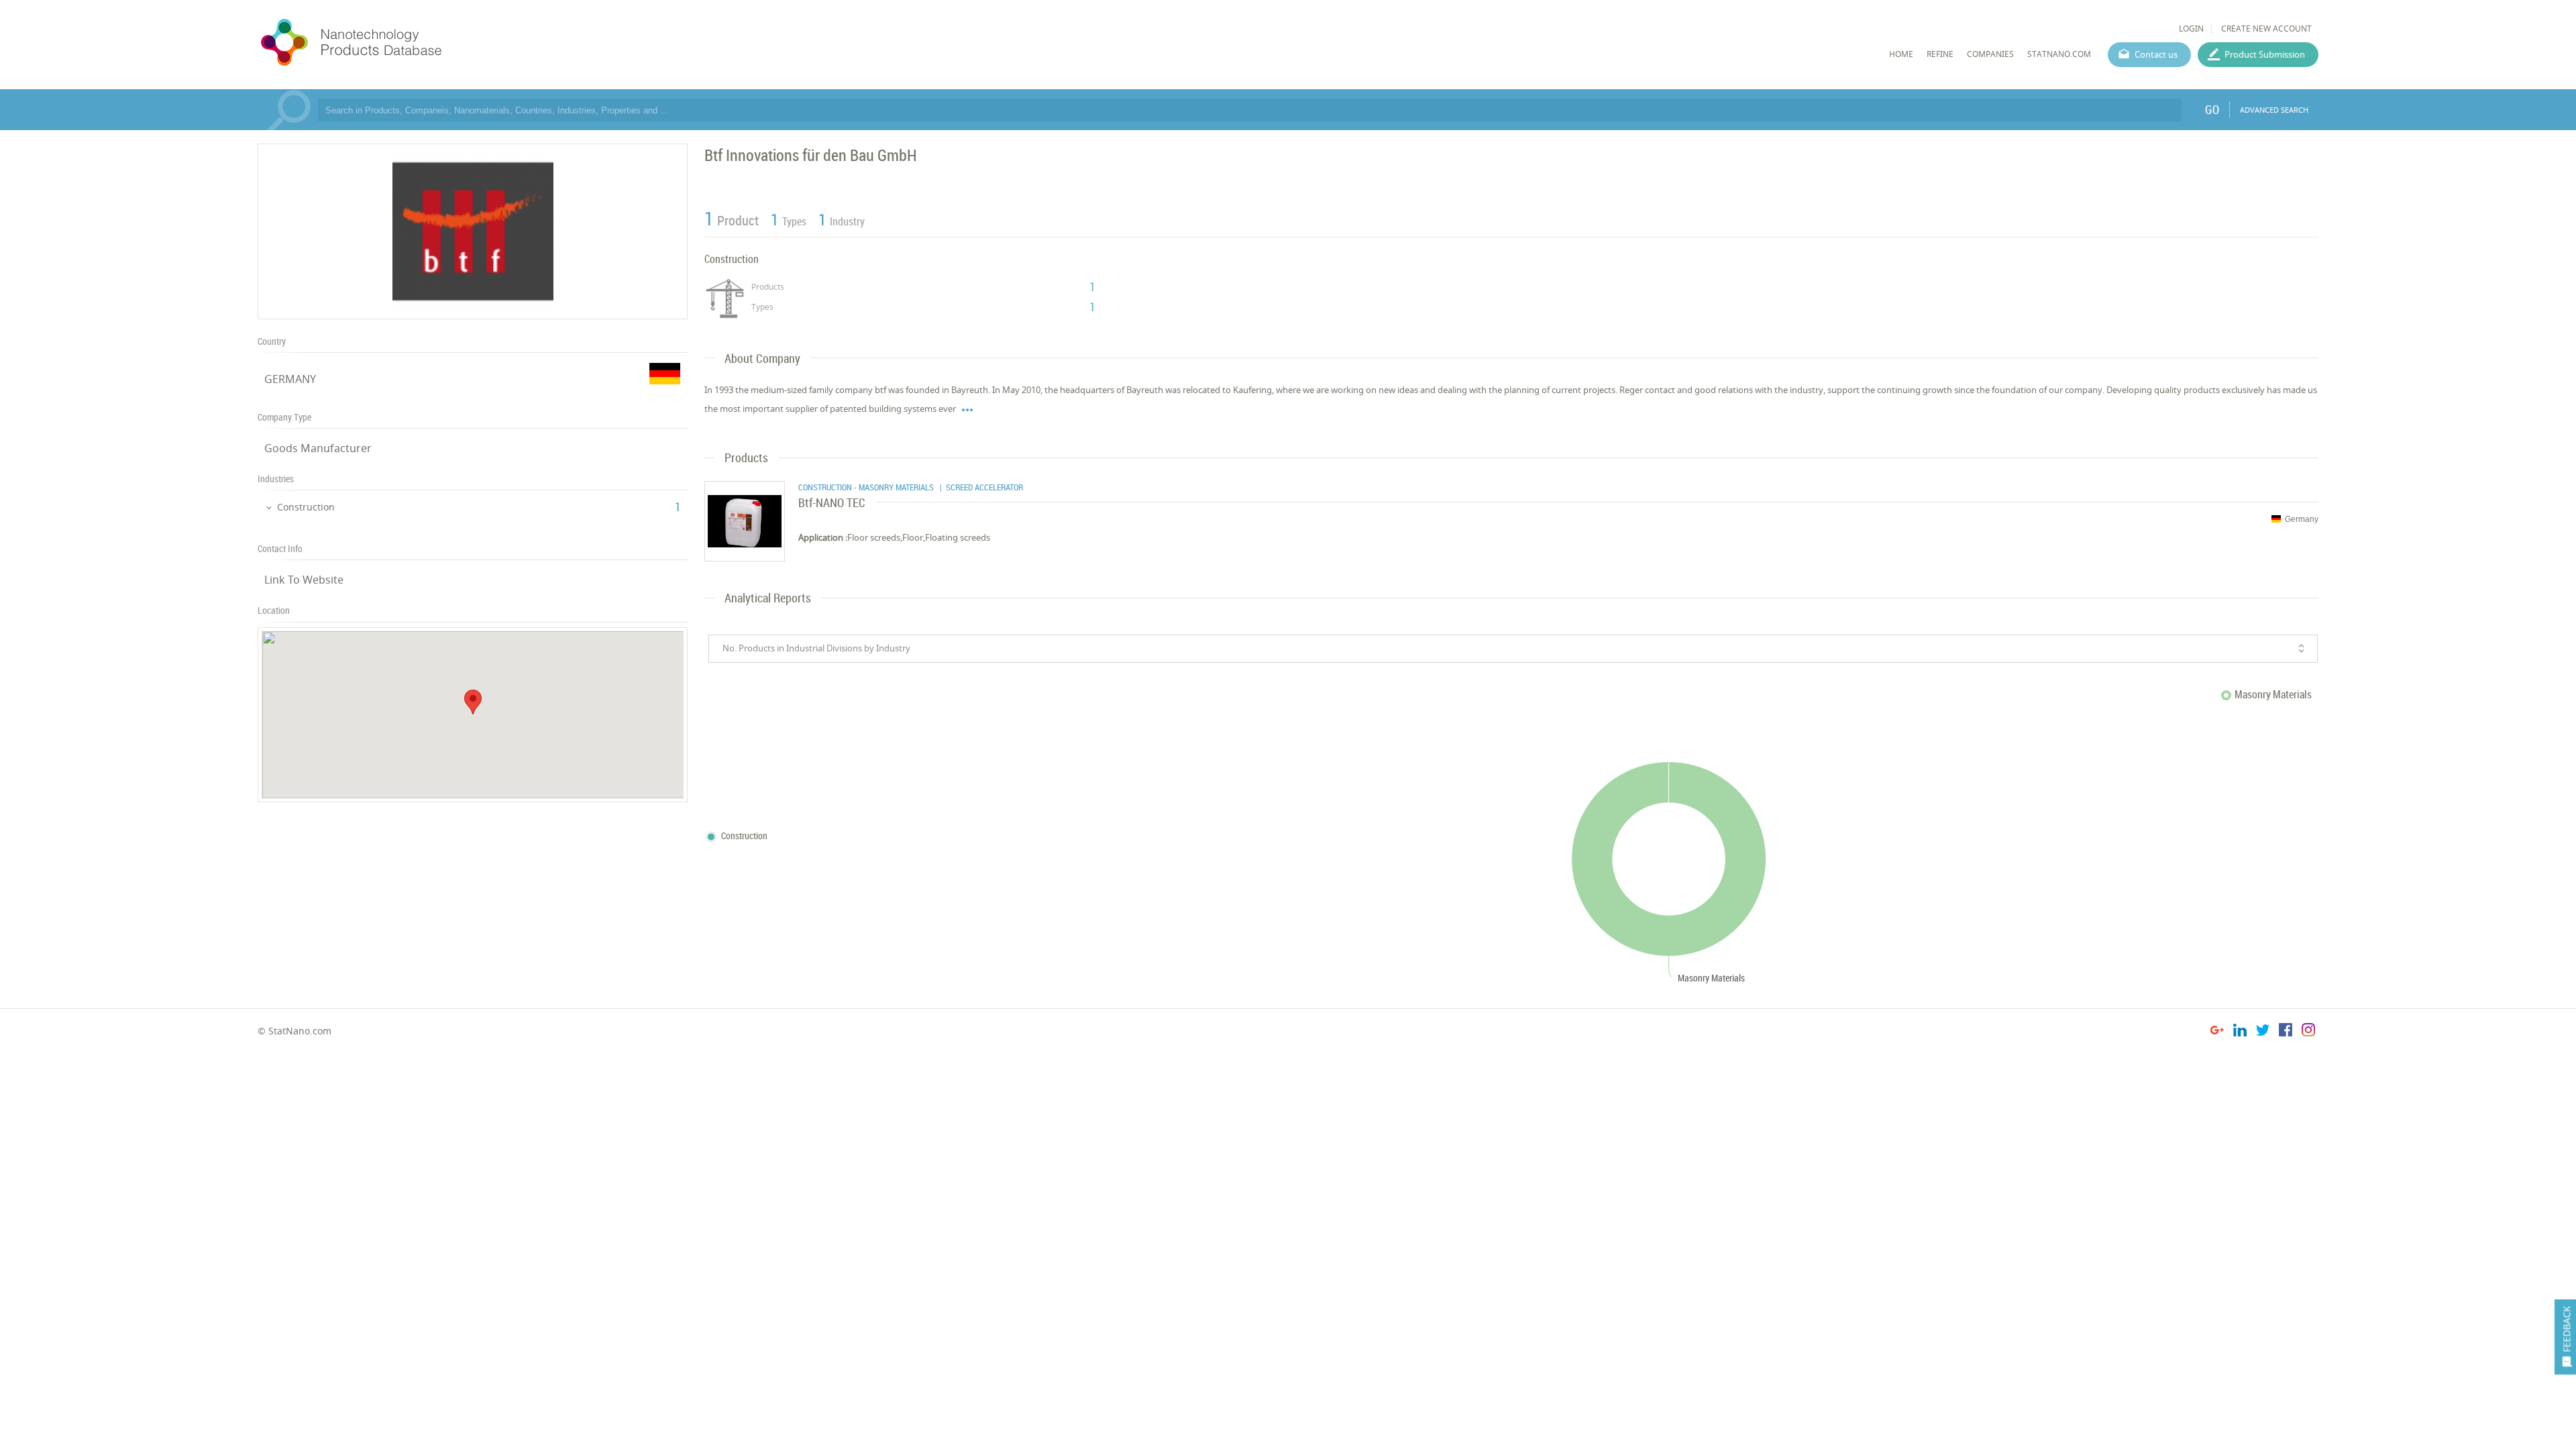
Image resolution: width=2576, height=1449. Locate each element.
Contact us (2156, 54)
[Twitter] (2263, 1032)
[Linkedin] (2240, 1032)
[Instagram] (2308, 1032)
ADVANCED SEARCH (2274, 110)
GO (2212, 109)
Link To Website (304, 580)
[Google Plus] (2217, 1032)
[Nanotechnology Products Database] (391, 43)
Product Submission (2265, 54)
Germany (2302, 519)
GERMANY (290, 379)
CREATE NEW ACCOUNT (2266, 29)
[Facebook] (2286, 1032)
